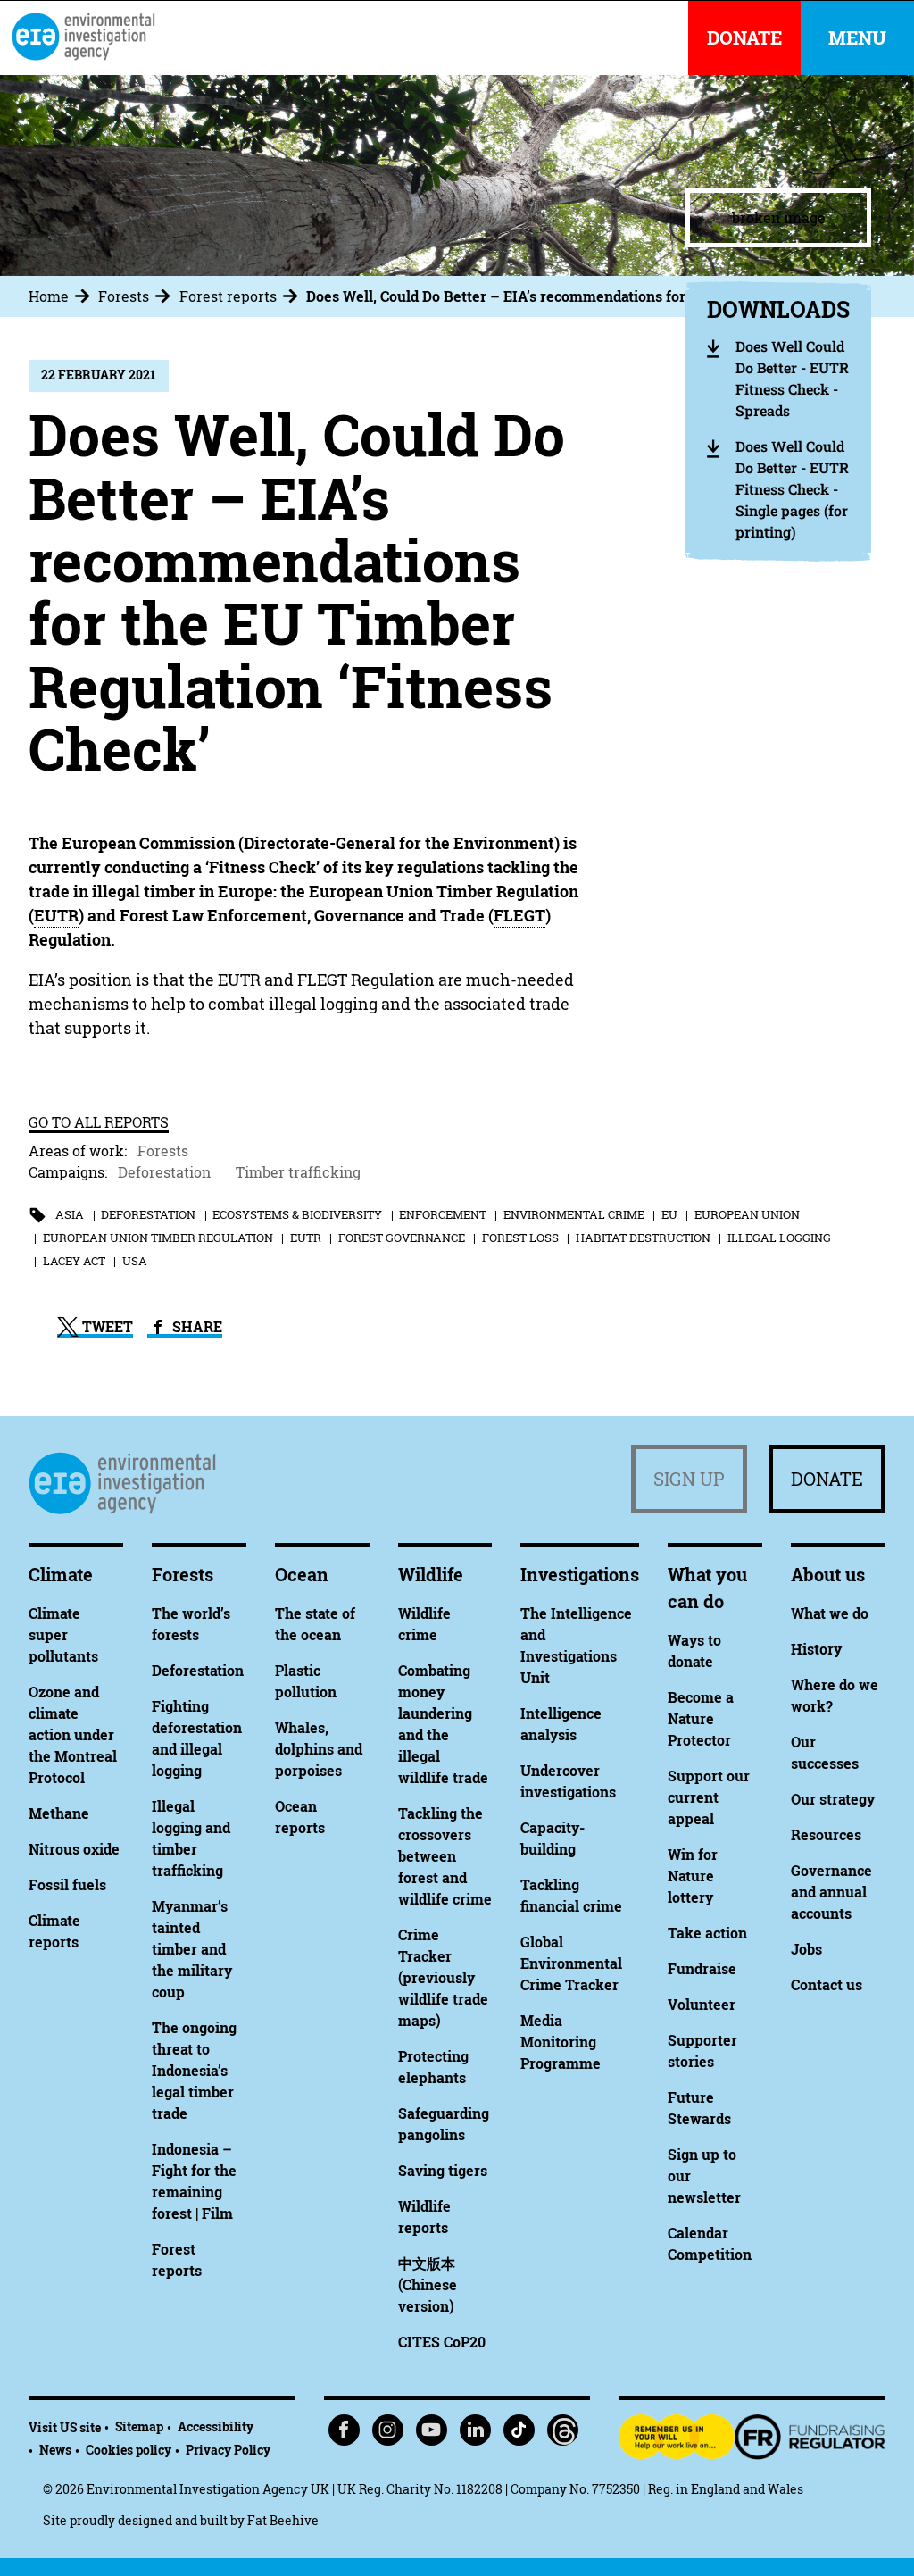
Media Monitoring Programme (561, 2042)
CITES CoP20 (442, 2342)
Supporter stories (702, 2051)
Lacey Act (74, 1261)
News (55, 2450)
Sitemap (139, 2426)
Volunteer (702, 2005)
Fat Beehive (283, 2520)
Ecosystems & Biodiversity (297, 1214)
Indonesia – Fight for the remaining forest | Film (194, 2181)
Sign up (689, 1479)
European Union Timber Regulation (158, 1238)
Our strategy (833, 1799)
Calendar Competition (710, 2244)
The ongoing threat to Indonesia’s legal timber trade (194, 2071)
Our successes (825, 1753)
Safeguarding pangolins (444, 2124)
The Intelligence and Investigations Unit (576, 1646)
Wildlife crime (424, 1624)
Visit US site (65, 2427)
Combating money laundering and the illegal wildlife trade (443, 1724)
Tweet (106, 1327)
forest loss (520, 1238)
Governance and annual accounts (831, 1892)
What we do (830, 1613)
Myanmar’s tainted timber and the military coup (192, 1949)
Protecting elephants (433, 2067)
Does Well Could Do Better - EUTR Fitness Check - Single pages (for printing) (792, 489)
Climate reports (54, 1931)
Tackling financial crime (571, 1896)
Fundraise (702, 1969)
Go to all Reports (99, 1122)
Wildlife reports (424, 2217)
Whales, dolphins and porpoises (319, 1749)
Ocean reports (300, 1817)
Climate (61, 1575)
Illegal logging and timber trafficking (191, 1838)
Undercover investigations (568, 1781)
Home (49, 296)
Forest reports (228, 296)
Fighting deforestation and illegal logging (197, 1738)
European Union (747, 1214)
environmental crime (574, 1214)
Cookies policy (129, 2450)
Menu (857, 38)
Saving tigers (443, 2171)
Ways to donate (694, 1651)
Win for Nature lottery (693, 1876)
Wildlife (431, 1575)
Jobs (806, 1949)
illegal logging (779, 1238)
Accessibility (216, 2426)
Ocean (302, 1575)
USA (135, 1261)
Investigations (580, 1575)
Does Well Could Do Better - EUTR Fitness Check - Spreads (792, 378)
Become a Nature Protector (701, 1719)
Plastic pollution (306, 1681)
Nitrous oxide (74, 1849)
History (816, 1649)
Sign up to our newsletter (704, 2176)
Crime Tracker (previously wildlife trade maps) (443, 1978)
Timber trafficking (298, 1172)
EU (669, 1214)
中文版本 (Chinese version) (428, 2285)
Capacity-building (553, 1838)
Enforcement (443, 1214)
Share (195, 1327)
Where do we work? (835, 1696)
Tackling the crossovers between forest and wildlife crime (445, 1856)
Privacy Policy (228, 2450)
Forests (124, 296)
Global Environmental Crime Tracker (571, 1963)
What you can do (707, 1588)
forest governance (402, 1238)
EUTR (306, 1238)
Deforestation (164, 1172)
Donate (827, 1479)
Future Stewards (699, 2108)
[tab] (62, 296)
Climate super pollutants (63, 1635)
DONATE (744, 38)
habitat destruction (643, 1238)
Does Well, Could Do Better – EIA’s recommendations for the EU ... (528, 296)
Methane (59, 1813)
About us (828, 1575)
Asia (70, 1214)
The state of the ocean (315, 1624)
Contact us (827, 1985)
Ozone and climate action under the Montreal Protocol (73, 1735)
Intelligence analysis (561, 1724)
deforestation (148, 1214)
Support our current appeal (709, 1797)
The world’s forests (191, 1624)
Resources (826, 1835)
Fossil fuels (67, 1885)
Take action (707, 1933)
